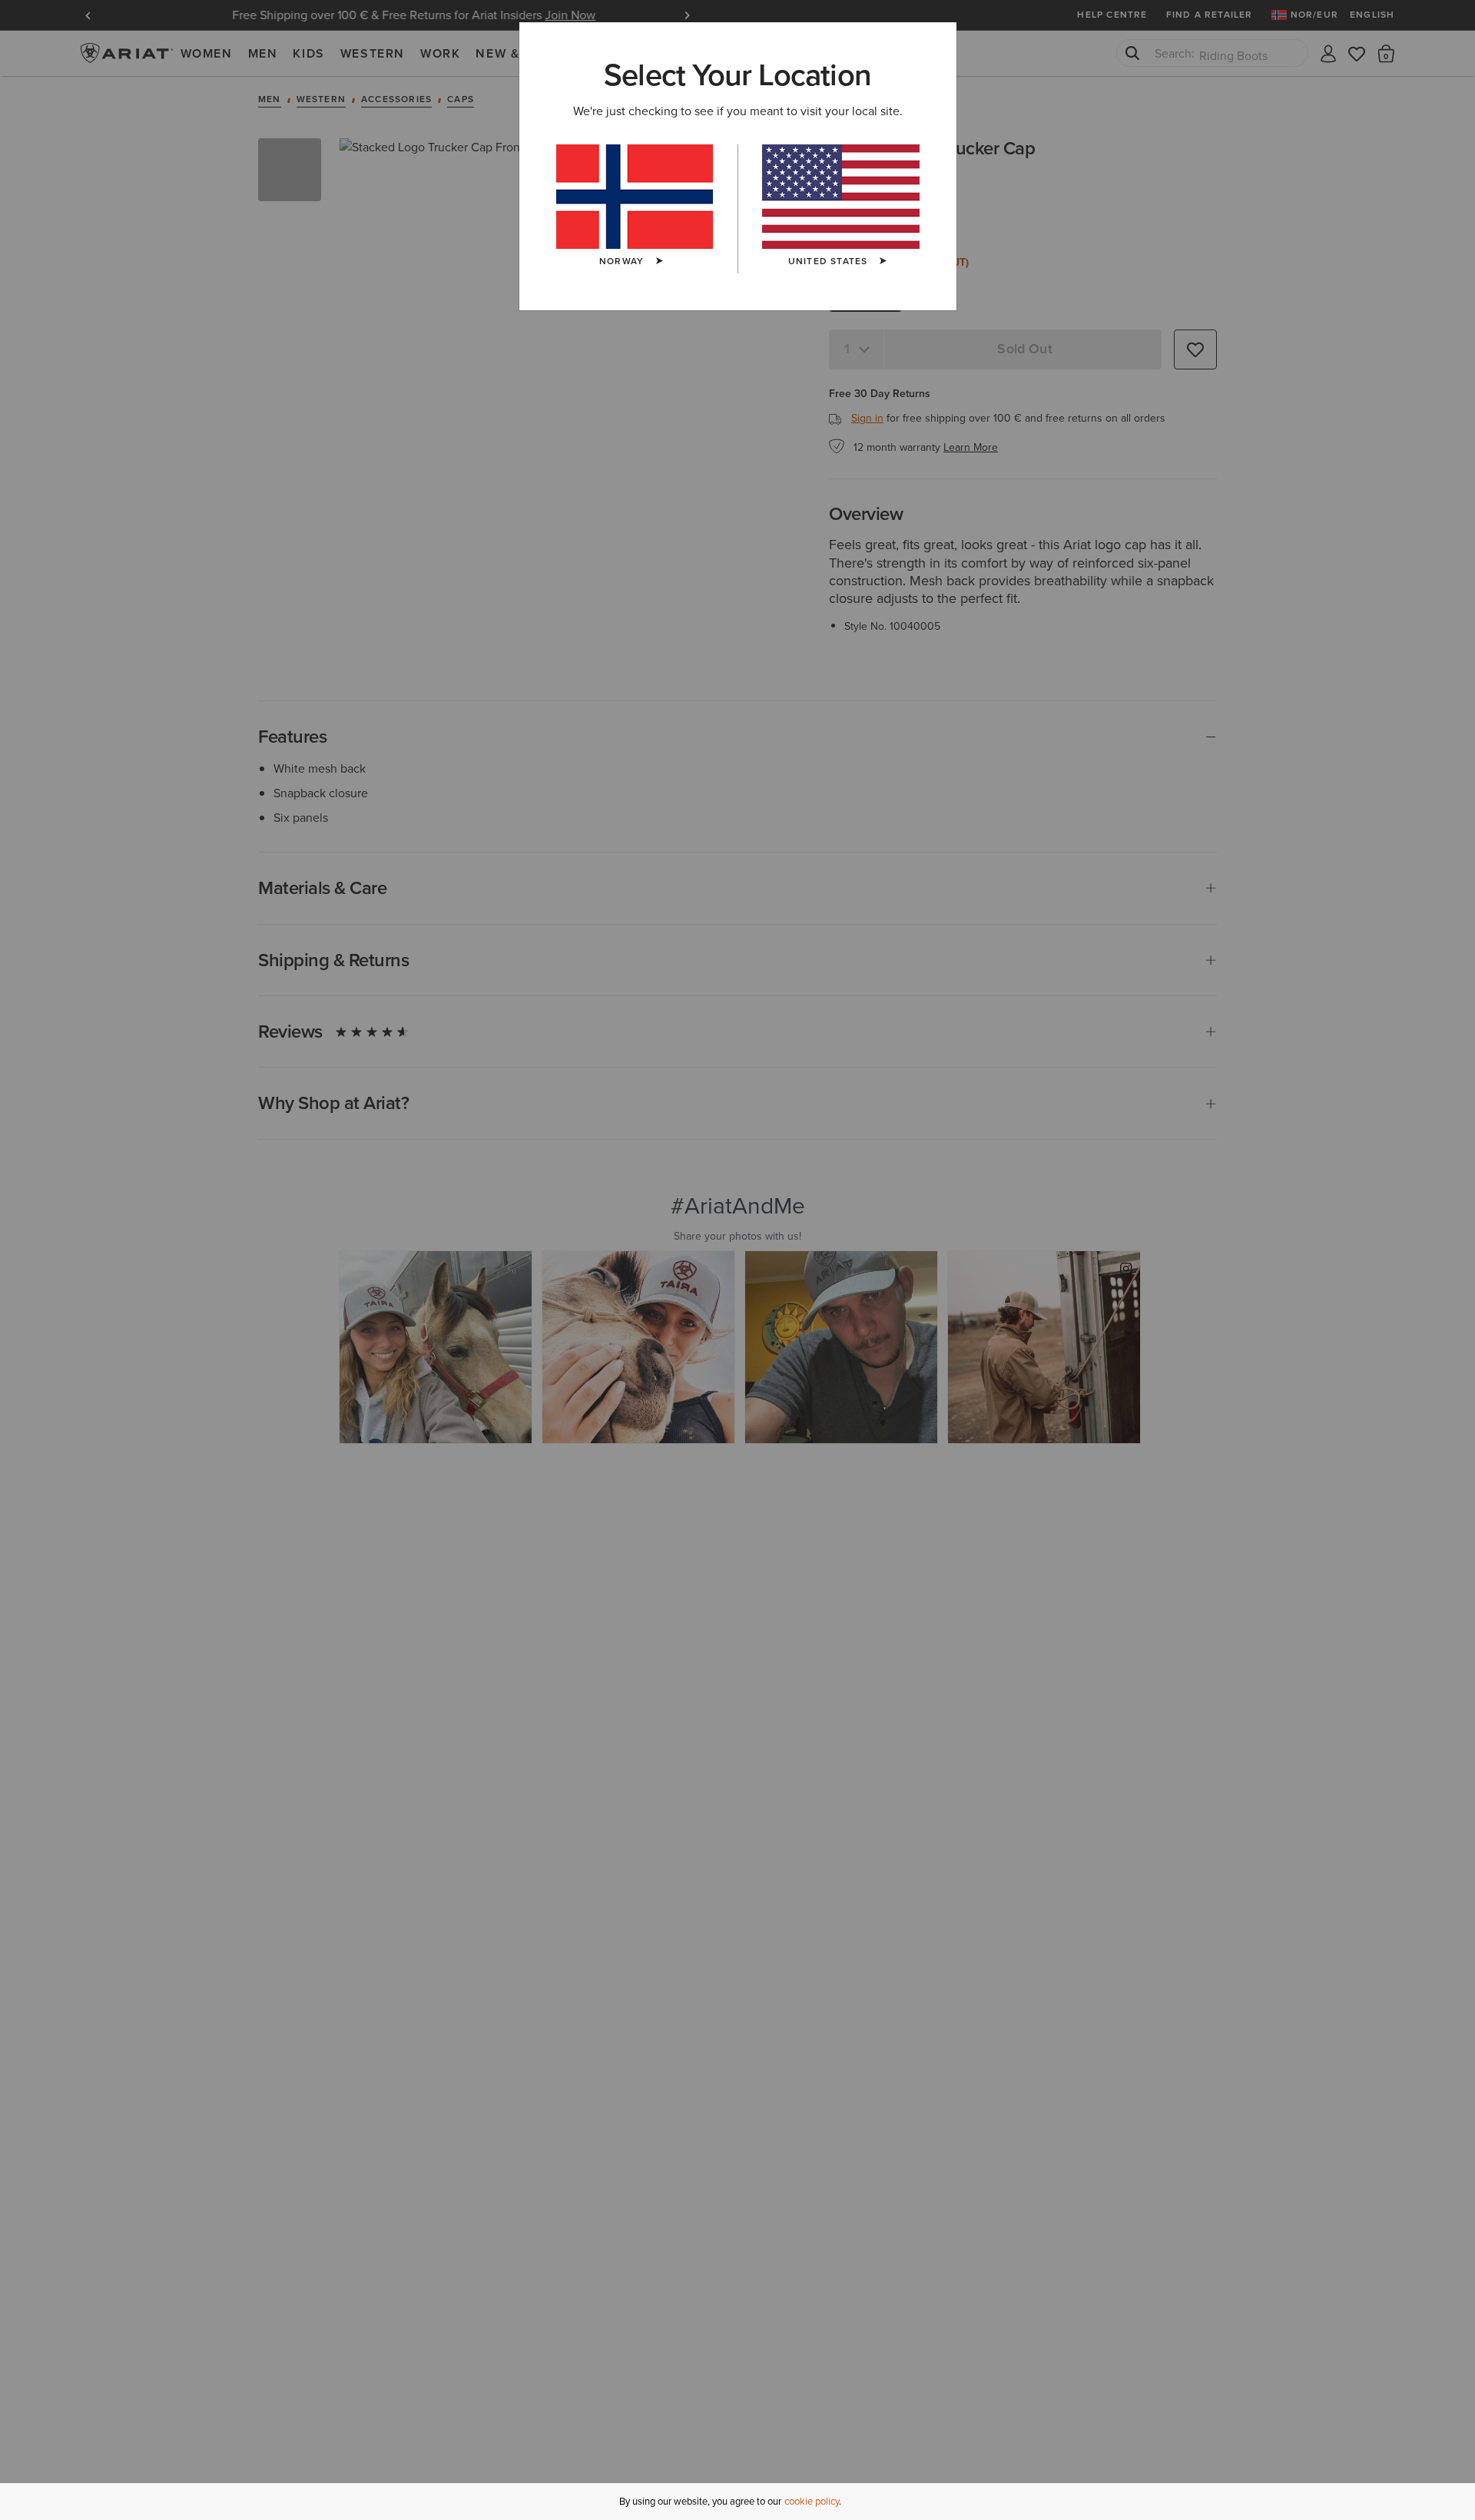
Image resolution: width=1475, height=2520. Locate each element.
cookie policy (812, 2501)
